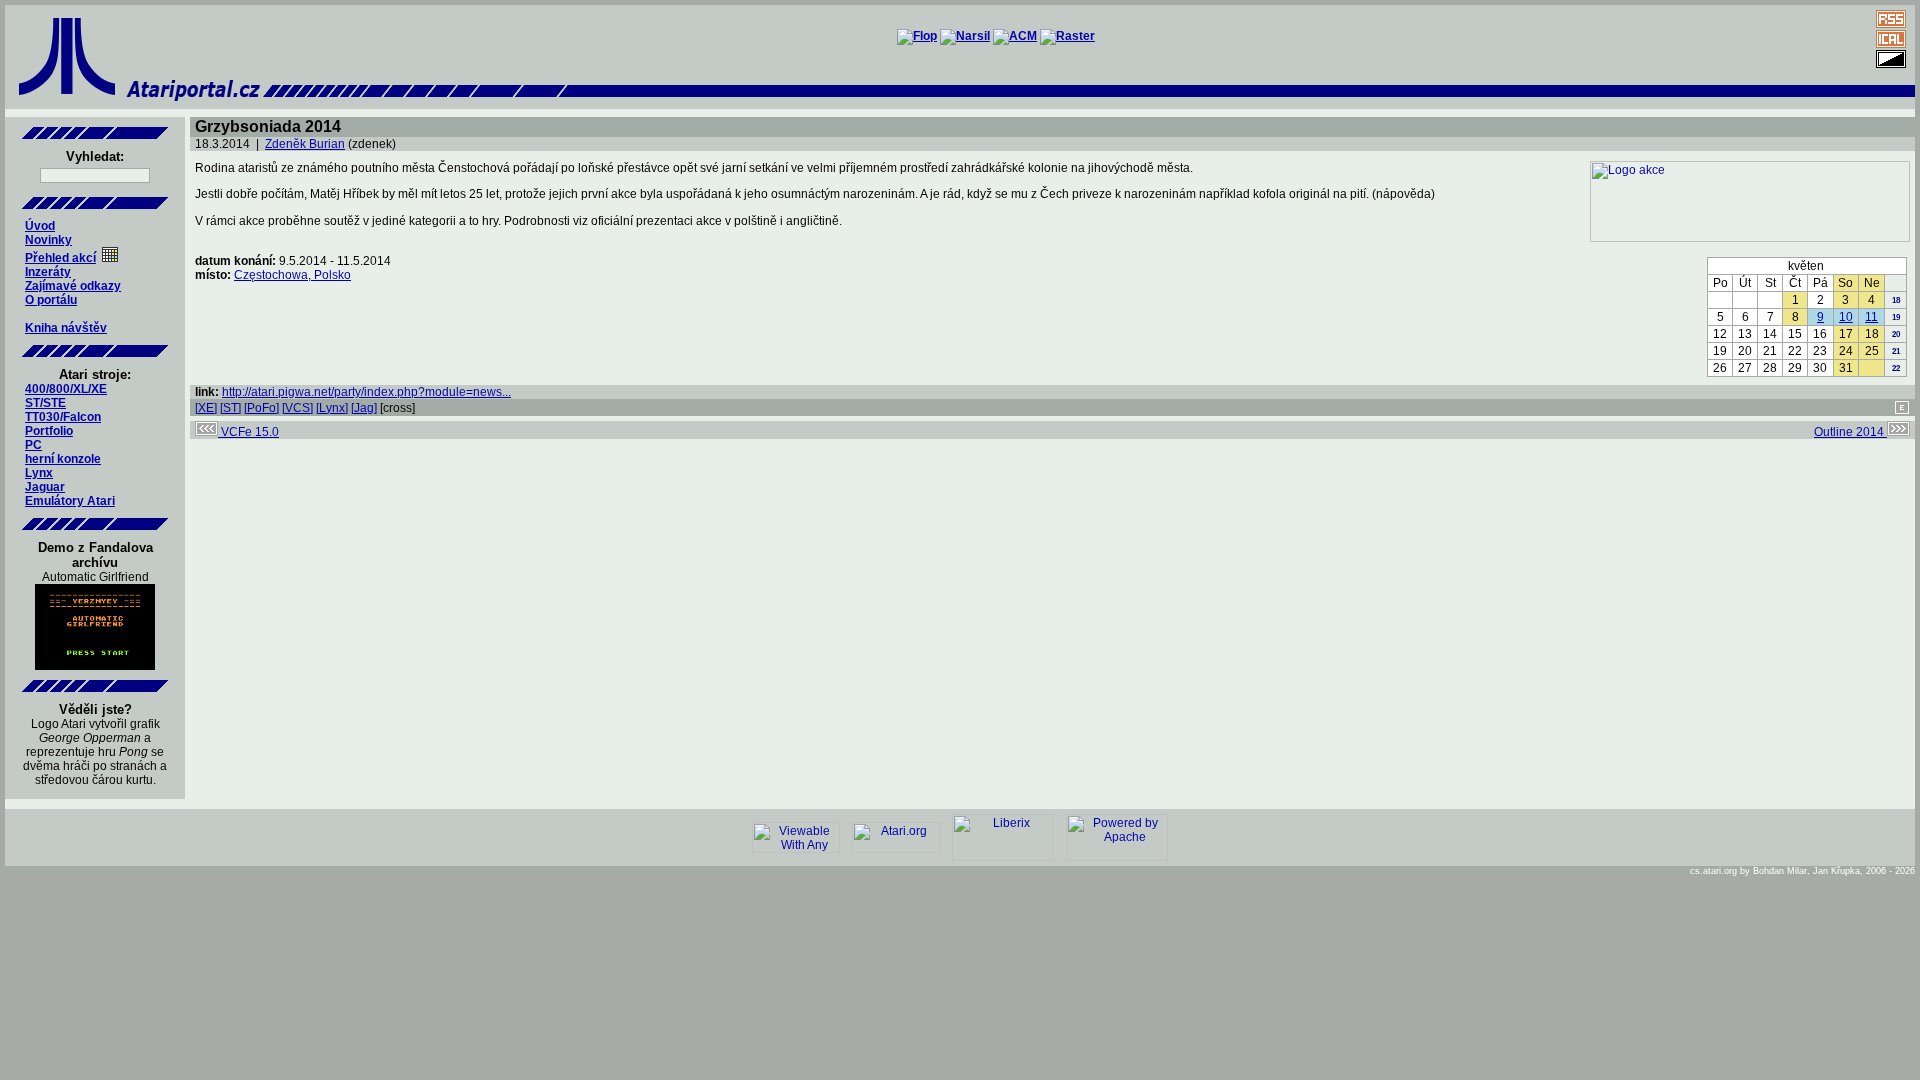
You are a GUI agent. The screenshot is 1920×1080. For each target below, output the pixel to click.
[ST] (230, 408)
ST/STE (45, 403)
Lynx (39, 473)
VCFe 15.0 (248, 432)
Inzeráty (48, 272)
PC (33, 445)
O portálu (51, 300)
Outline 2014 (1850, 432)
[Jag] (364, 408)
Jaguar (45, 487)
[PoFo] (261, 408)
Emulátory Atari (70, 501)
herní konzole (63, 459)
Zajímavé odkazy (73, 286)
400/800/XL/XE (66, 389)
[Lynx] (332, 408)
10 (1846, 317)
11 (1871, 317)
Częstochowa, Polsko (292, 275)
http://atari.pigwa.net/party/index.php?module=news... (366, 392)
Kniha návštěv (66, 328)
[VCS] (297, 408)
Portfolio (49, 431)
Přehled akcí (60, 258)
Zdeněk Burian (305, 144)
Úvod (40, 226)
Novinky (48, 240)
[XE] (206, 408)
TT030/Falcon (63, 417)
